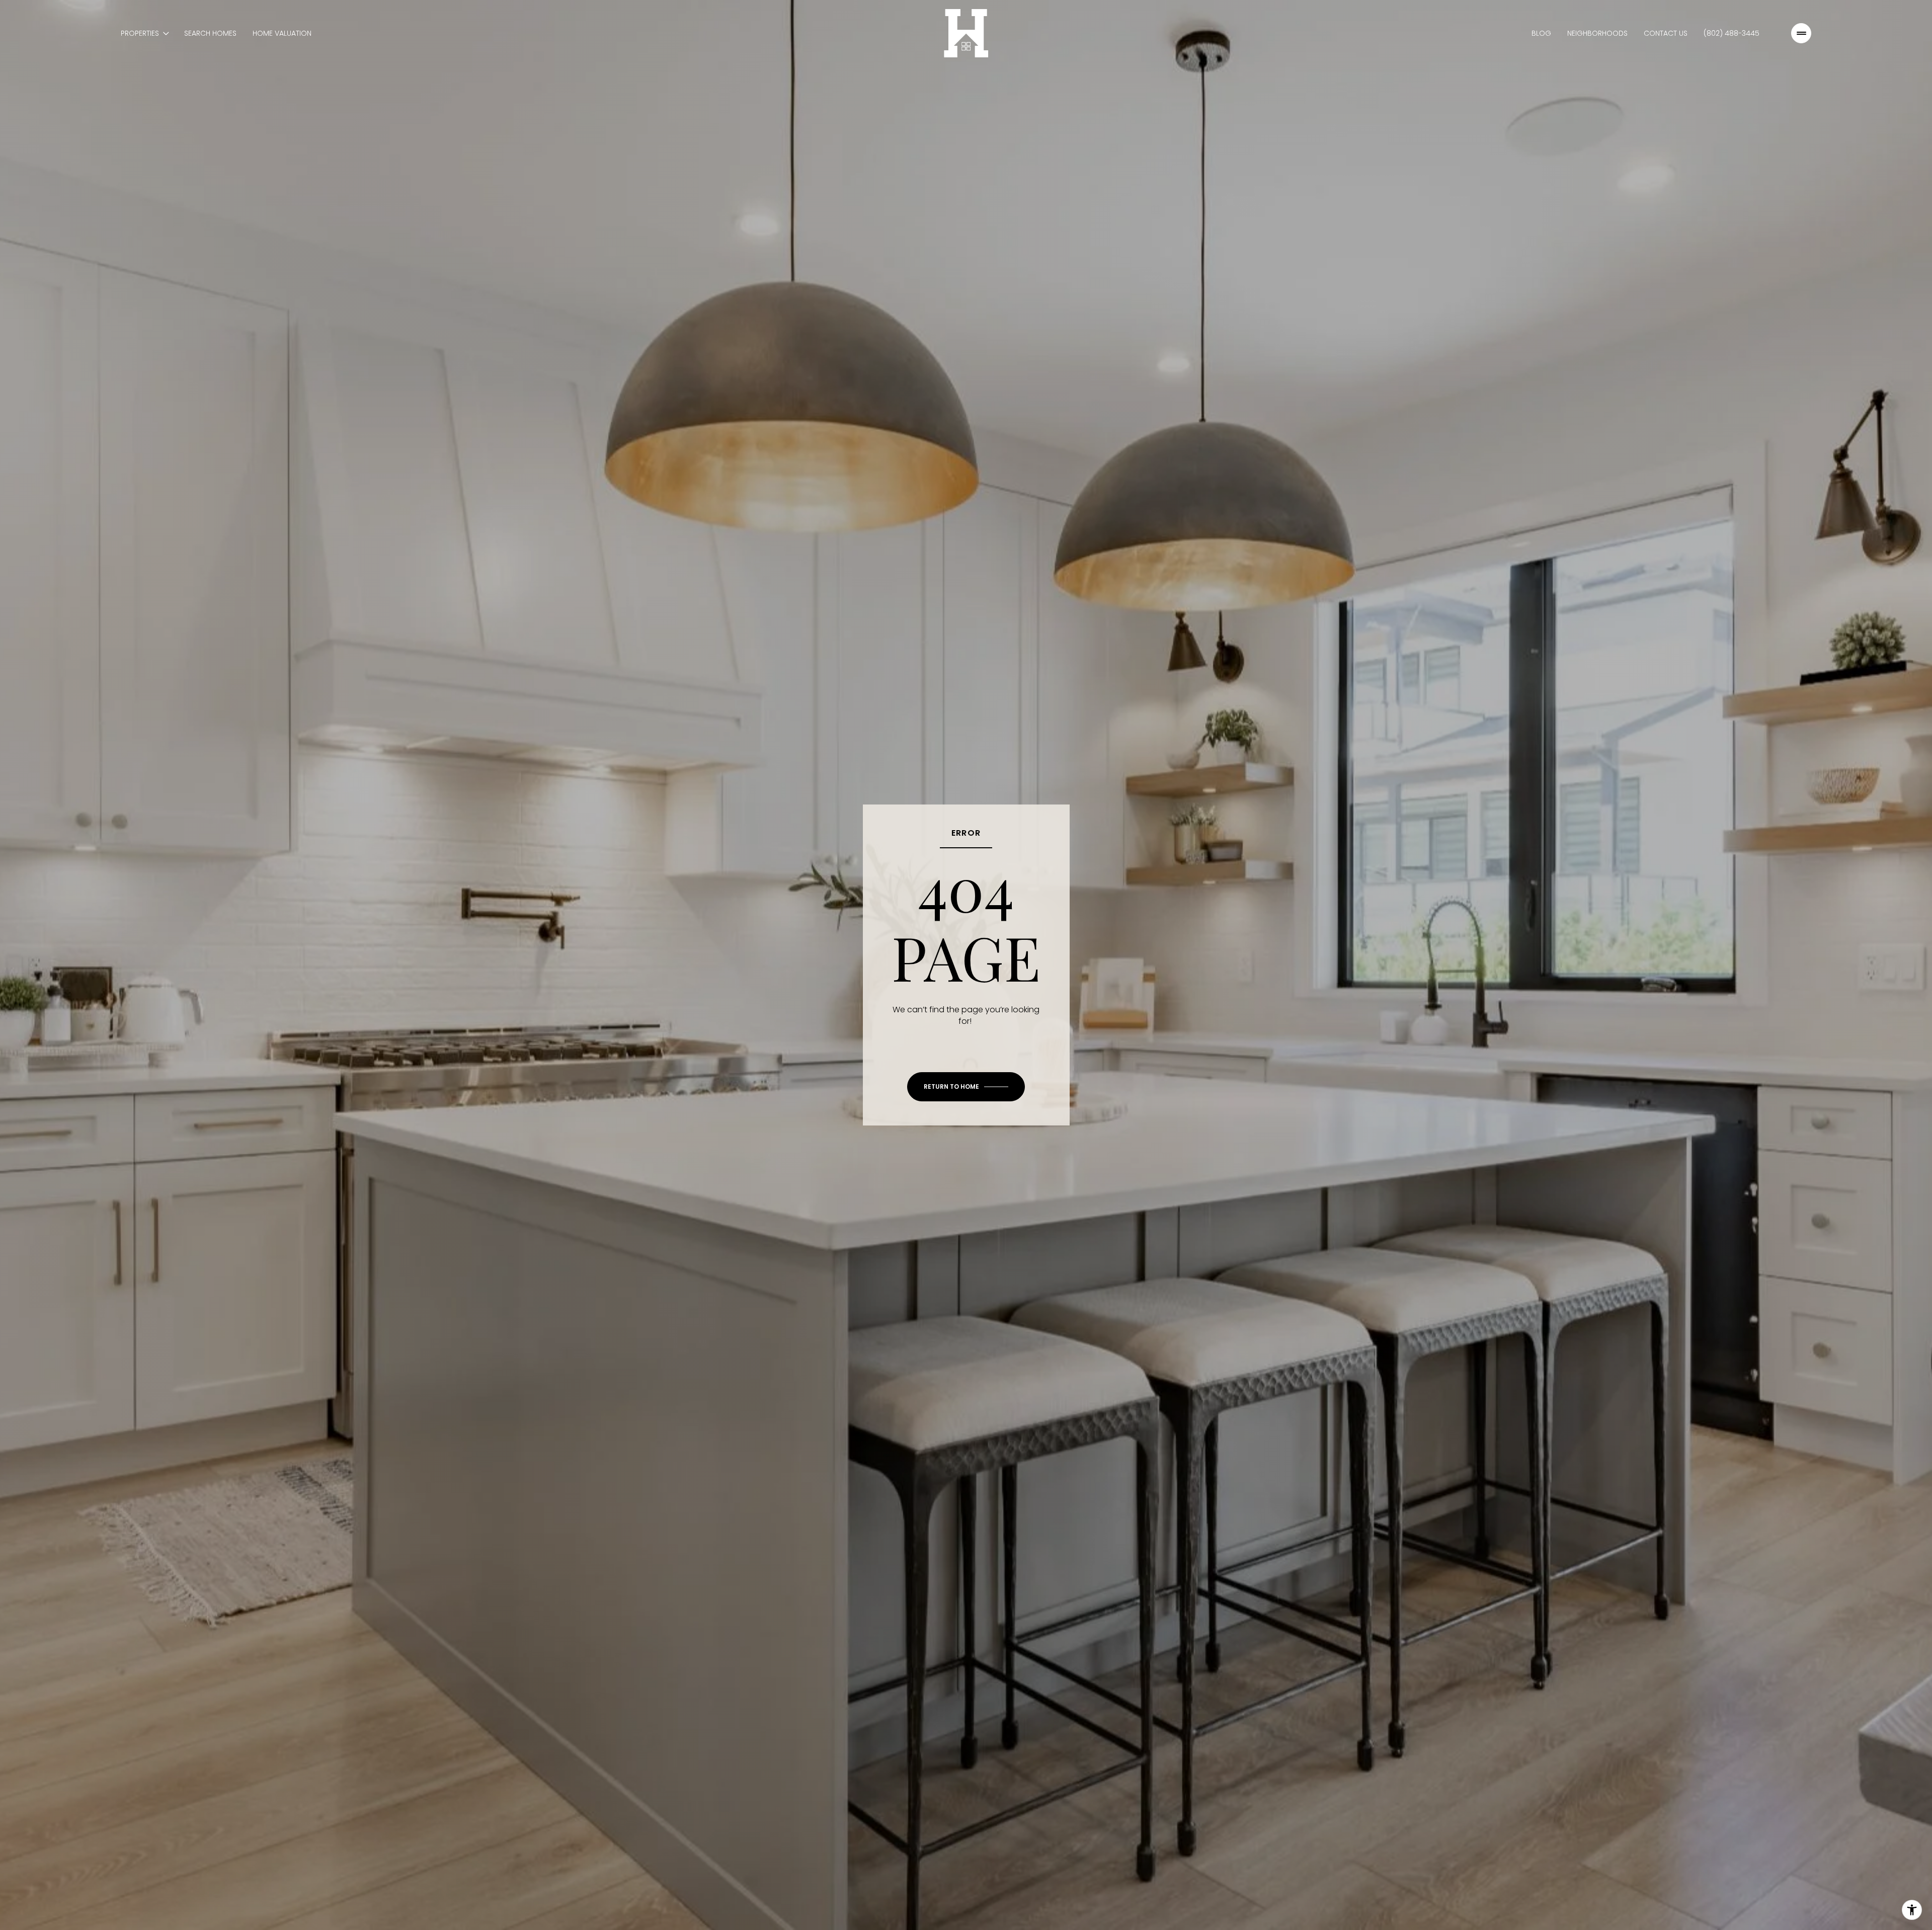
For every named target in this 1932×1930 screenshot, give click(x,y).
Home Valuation (282, 33)
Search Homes (210, 33)
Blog (1541, 33)
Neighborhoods (1597, 33)
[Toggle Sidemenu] (1801, 33)
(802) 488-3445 (1732, 33)
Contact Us (1666, 33)
